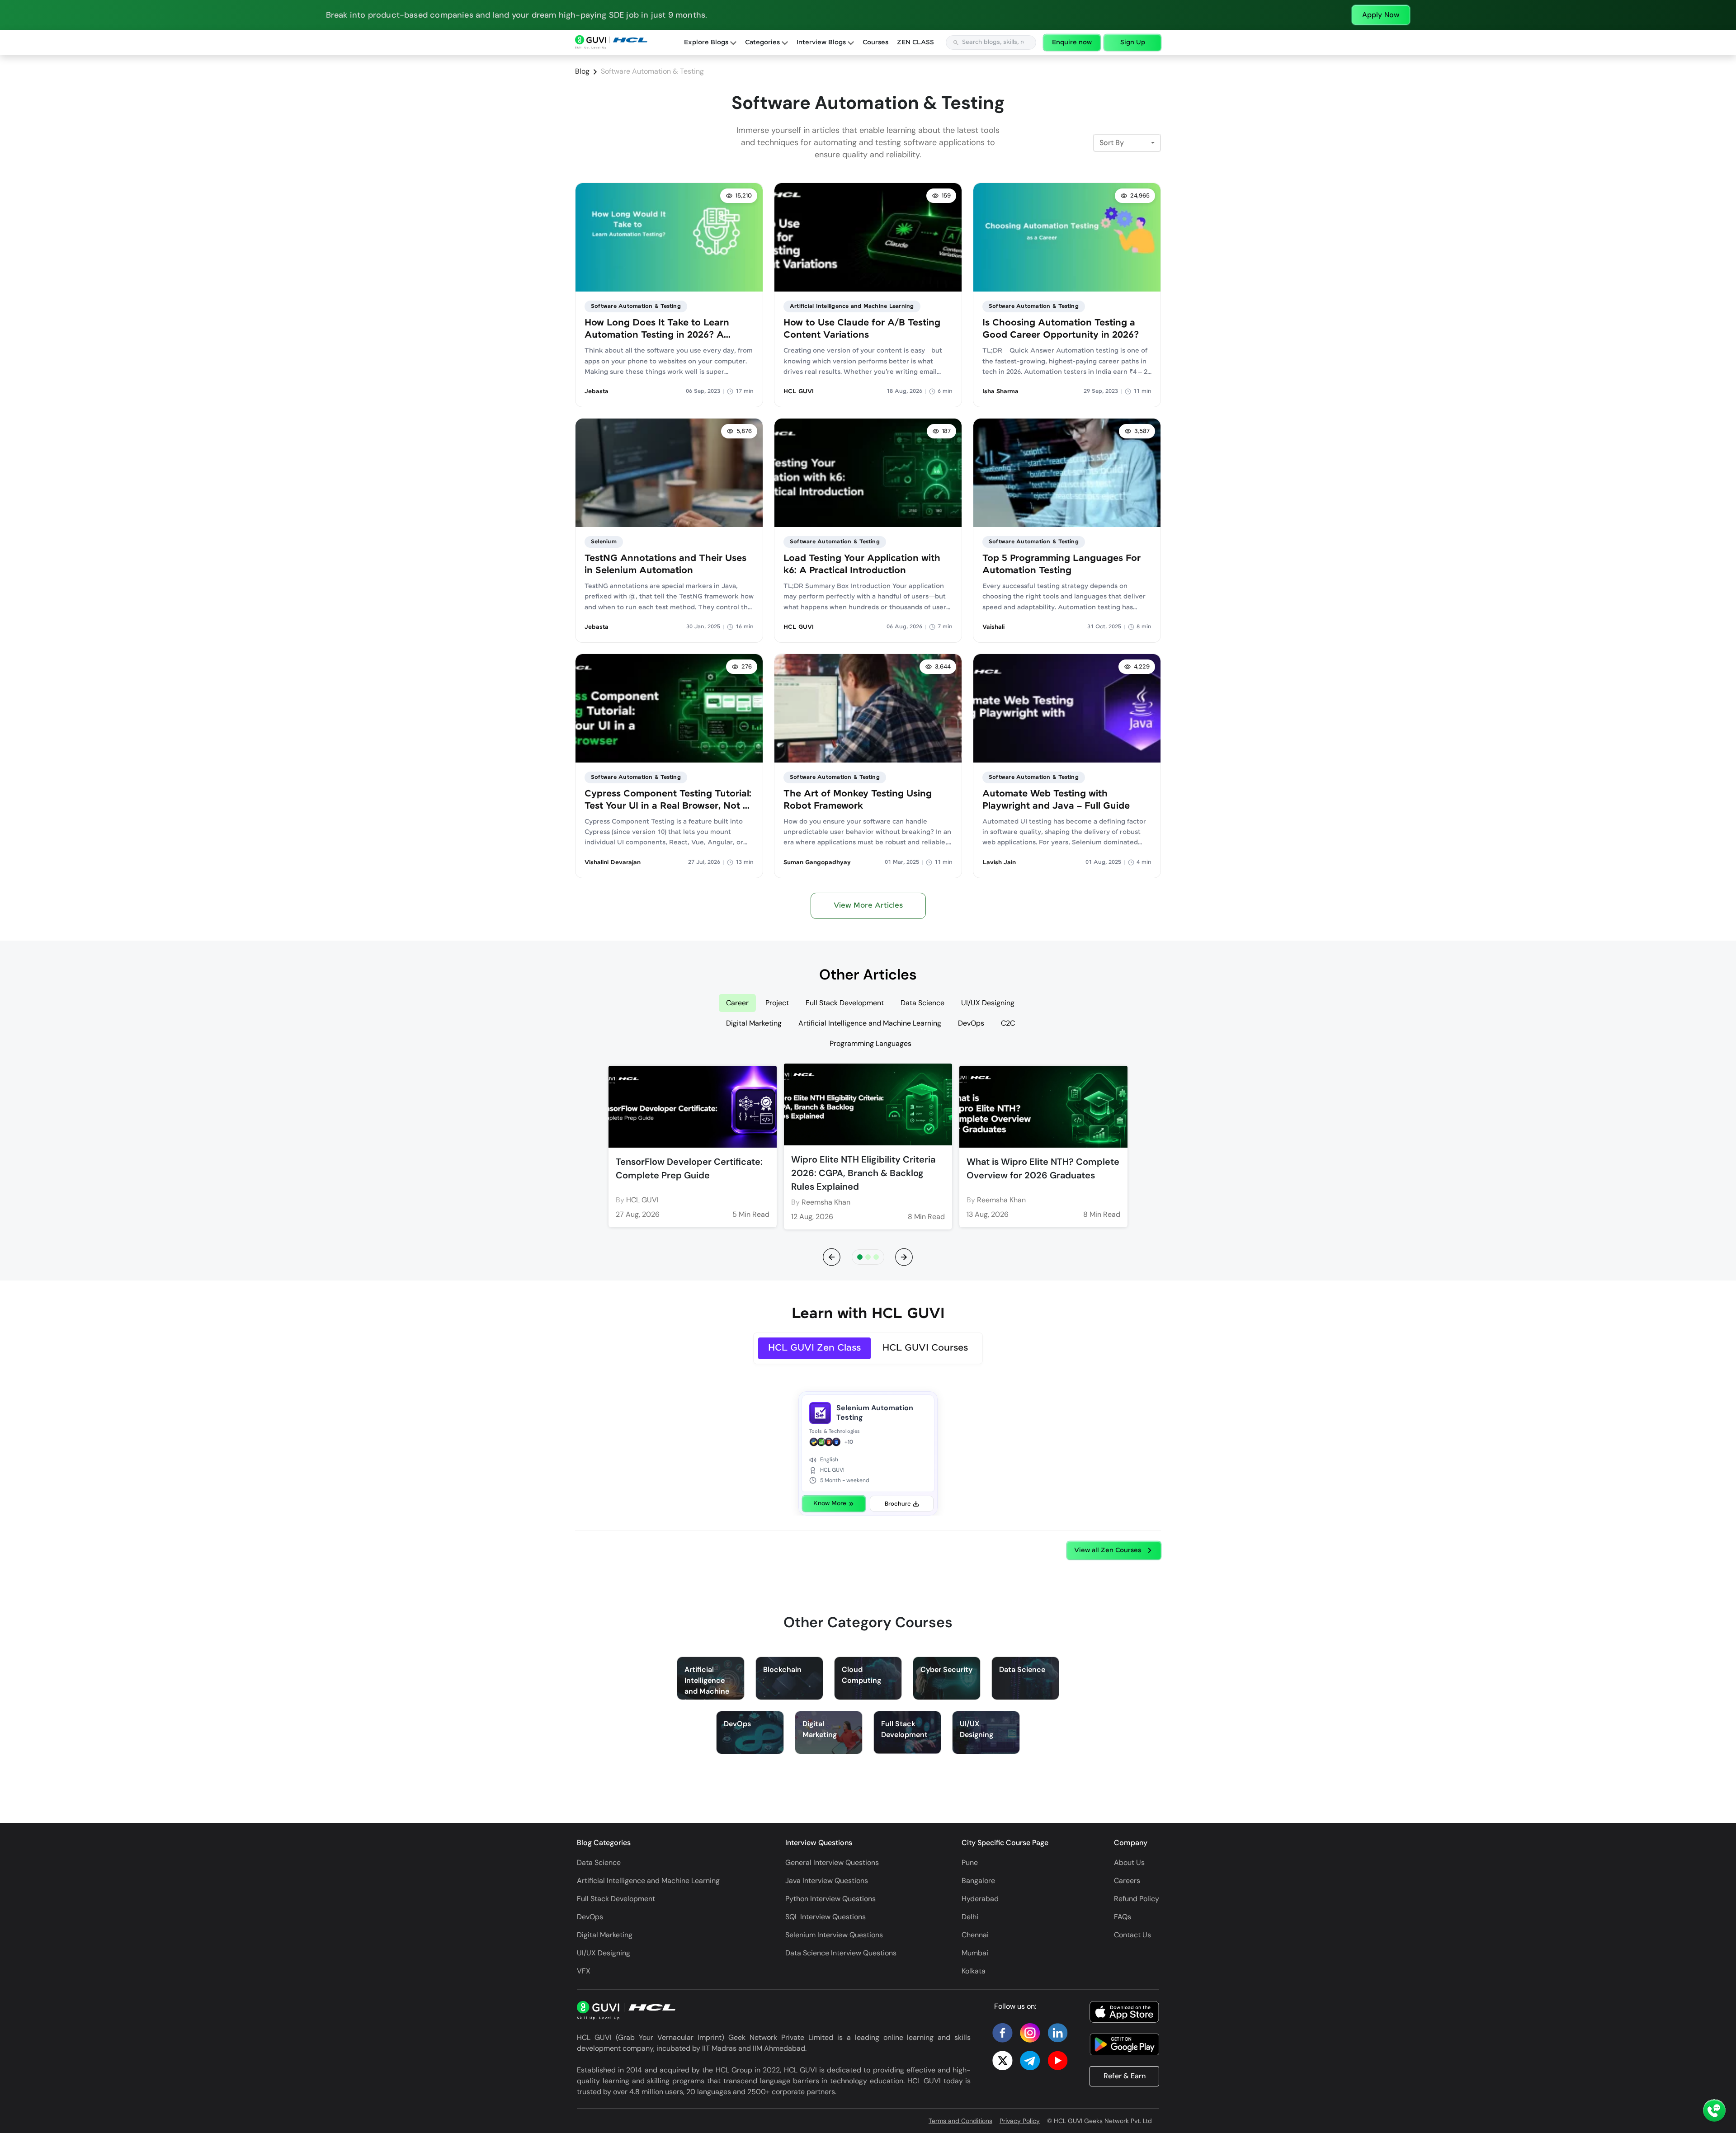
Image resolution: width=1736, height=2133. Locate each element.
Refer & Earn (1125, 2076)
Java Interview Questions (827, 1881)
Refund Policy (1137, 1899)
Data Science (599, 1862)
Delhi (970, 1917)
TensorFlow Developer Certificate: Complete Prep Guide (689, 1168)
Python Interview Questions (830, 1899)
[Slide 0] (860, 1257)
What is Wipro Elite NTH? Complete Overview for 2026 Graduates (1043, 1168)
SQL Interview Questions (826, 1917)
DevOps (590, 1917)
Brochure (898, 1504)
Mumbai (975, 1953)
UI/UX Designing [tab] (988, 1003)
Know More (830, 1504)
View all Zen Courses (1108, 1550)
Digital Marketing (605, 1935)
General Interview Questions (832, 1862)
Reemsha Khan (826, 1202)
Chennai (975, 1935)
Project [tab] (777, 1003)
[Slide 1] (868, 1257)
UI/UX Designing (604, 1953)
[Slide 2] (876, 1257)
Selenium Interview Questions (834, 1935)
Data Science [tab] (922, 1003)
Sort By (1112, 143)
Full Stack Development (616, 1899)
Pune (970, 1862)
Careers (1127, 1881)
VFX (584, 1971)
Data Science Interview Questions (841, 1953)
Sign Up (1133, 42)
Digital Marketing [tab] (754, 1023)
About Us (1129, 1862)
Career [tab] (737, 1003)
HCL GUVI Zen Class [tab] (814, 1348)
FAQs (1123, 1917)
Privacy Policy (1020, 2121)
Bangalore (978, 1881)
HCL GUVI (642, 1200)
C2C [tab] (1008, 1023)
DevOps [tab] (971, 1023)
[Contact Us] (1714, 2111)
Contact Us (1132, 1935)
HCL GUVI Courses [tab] (925, 1348)
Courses (875, 42)
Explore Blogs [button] (707, 42)
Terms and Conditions (960, 2121)
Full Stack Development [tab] (845, 1003)
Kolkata (974, 1971)
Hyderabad (980, 1899)
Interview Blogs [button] (822, 42)
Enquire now (1072, 42)
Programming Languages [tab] (870, 1043)
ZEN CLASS (915, 42)
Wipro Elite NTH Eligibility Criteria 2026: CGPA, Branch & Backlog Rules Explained (863, 1173)
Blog (582, 71)
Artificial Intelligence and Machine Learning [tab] (870, 1023)
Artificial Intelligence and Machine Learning (648, 1881)
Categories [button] (763, 42)
